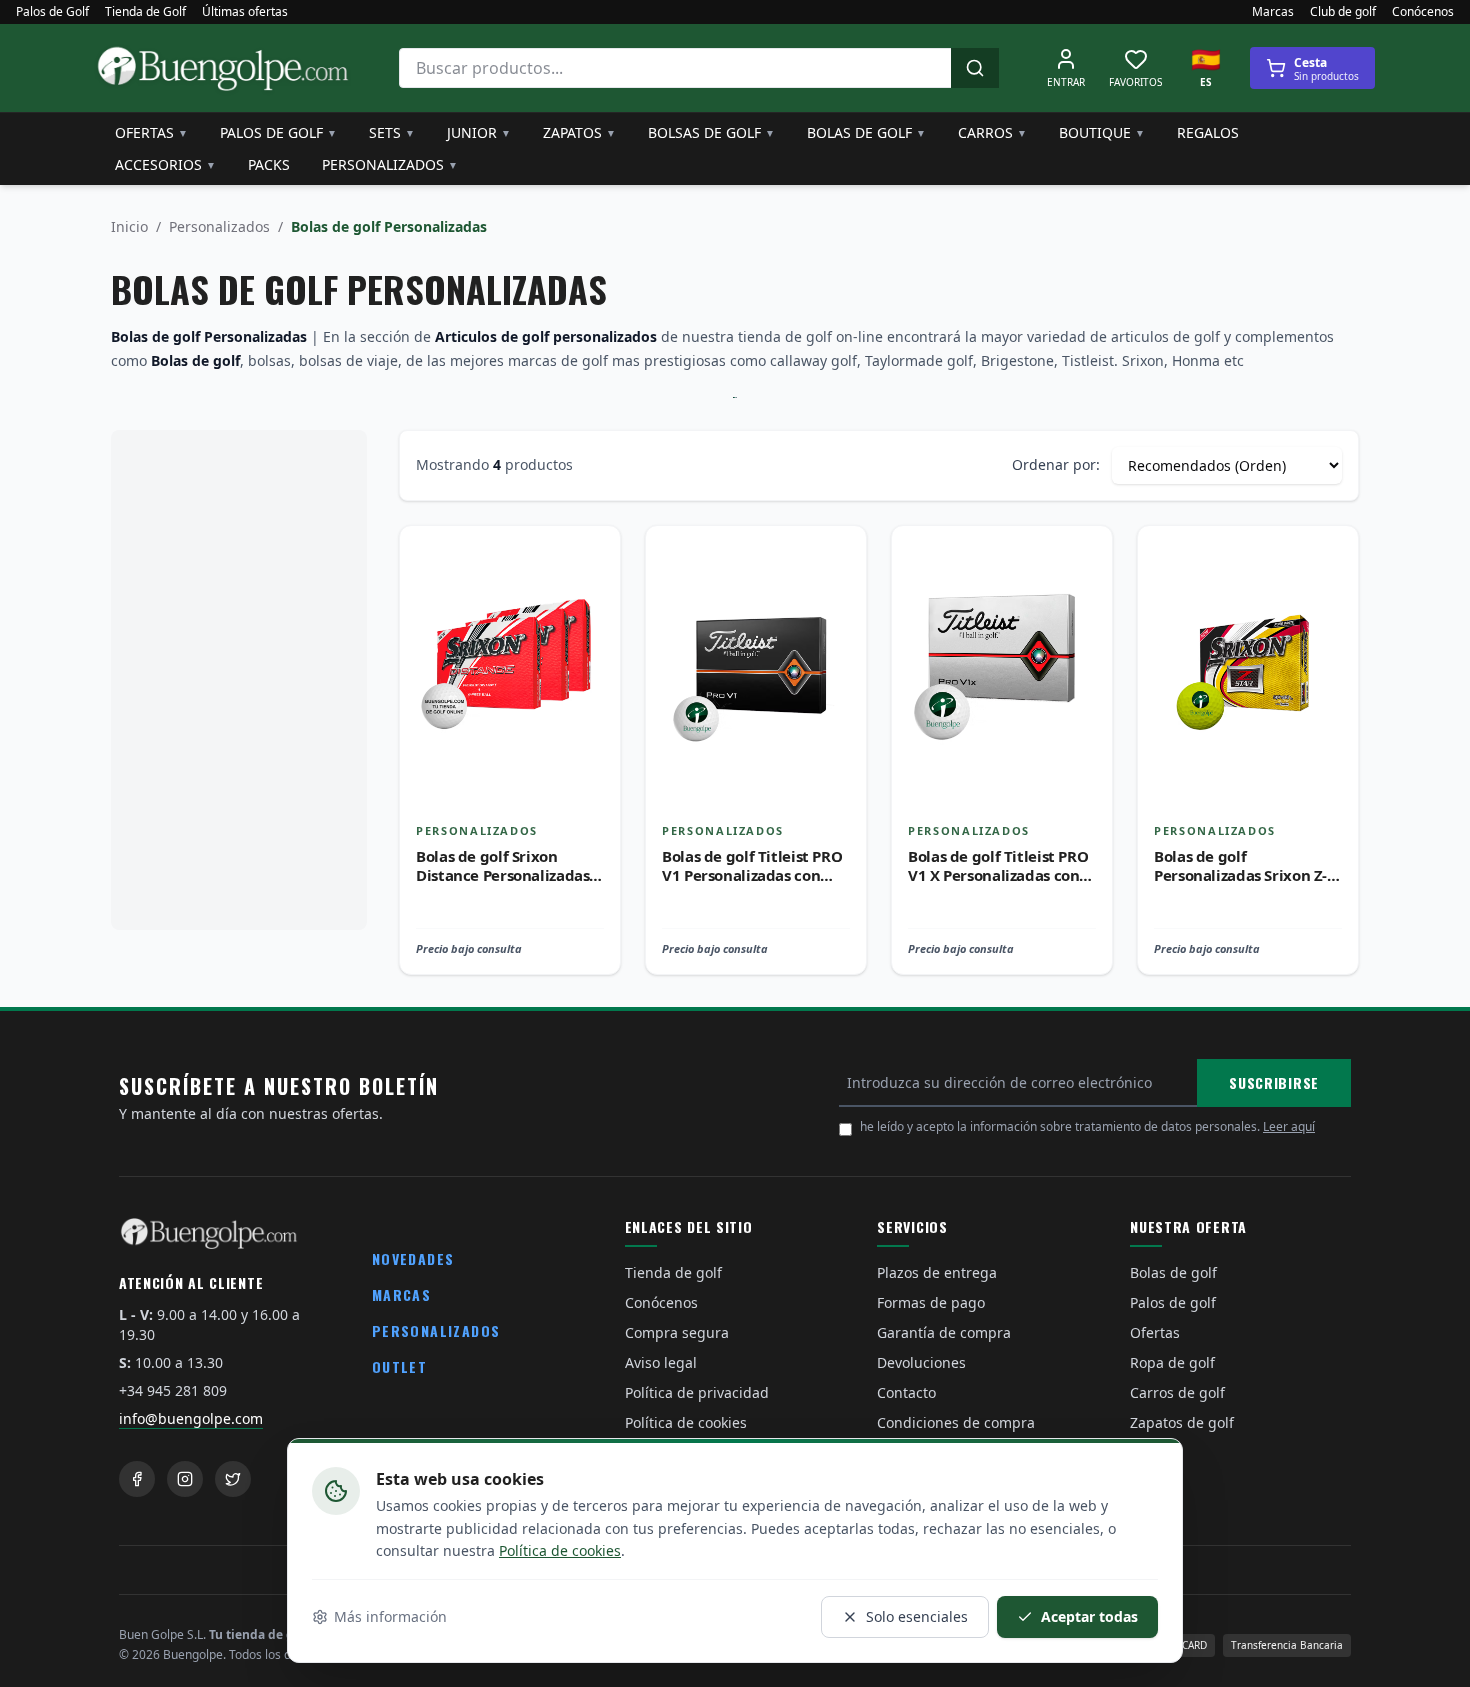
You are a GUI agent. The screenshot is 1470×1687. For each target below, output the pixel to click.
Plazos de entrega (937, 1272)
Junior (479, 132)
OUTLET (399, 1366)
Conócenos (1423, 12)
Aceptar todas (1089, 1616)
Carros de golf (1177, 1392)
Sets (392, 132)
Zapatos (579, 132)
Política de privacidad (697, 1392)
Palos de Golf (52, 12)
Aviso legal (661, 1362)
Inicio (129, 226)
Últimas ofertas (245, 12)
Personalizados (390, 164)
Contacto (906, 1392)
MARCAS (401, 1294)
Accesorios (165, 164)
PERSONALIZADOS (436, 1330)
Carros (992, 132)
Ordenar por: (1056, 464)
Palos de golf (278, 132)
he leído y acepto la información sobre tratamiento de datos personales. (1087, 1126)
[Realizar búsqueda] (975, 68)
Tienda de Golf (145, 12)
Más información (390, 1616)
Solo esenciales (917, 1616)
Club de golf (1343, 12)
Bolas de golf (866, 132)
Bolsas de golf (711, 132)
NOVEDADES (413, 1258)
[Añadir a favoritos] (590, 556)
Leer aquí (1289, 1126)
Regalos (1208, 132)
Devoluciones (921, 1362)
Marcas (1273, 12)
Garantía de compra (944, 1332)
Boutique (1102, 132)
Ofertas (151, 132)
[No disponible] (590, 600)
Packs (269, 164)
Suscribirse (1274, 1082)
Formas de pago (931, 1302)
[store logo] (223, 68)
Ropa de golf (1172, 1362)
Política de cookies (560, 1550)
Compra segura (677, 1332)
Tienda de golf (673, 1272)
